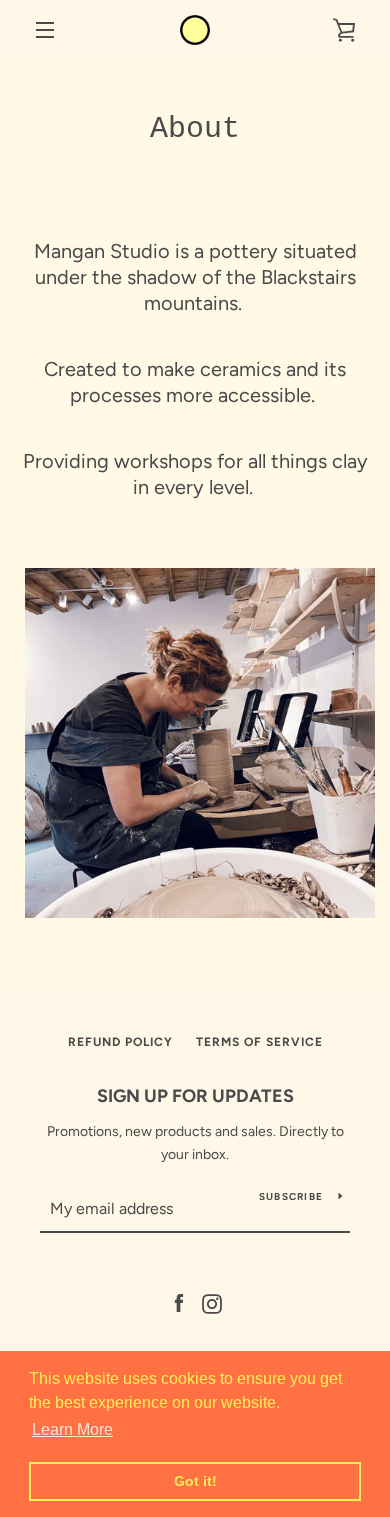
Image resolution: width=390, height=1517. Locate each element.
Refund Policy (120, 1042)
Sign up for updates (195, 1096)
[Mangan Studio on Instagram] (212, 1303)
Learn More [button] (72, 1429)
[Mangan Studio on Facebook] (179, 1303)
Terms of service (259, 1042)
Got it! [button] (195, 1481)
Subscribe (291, 1196)
